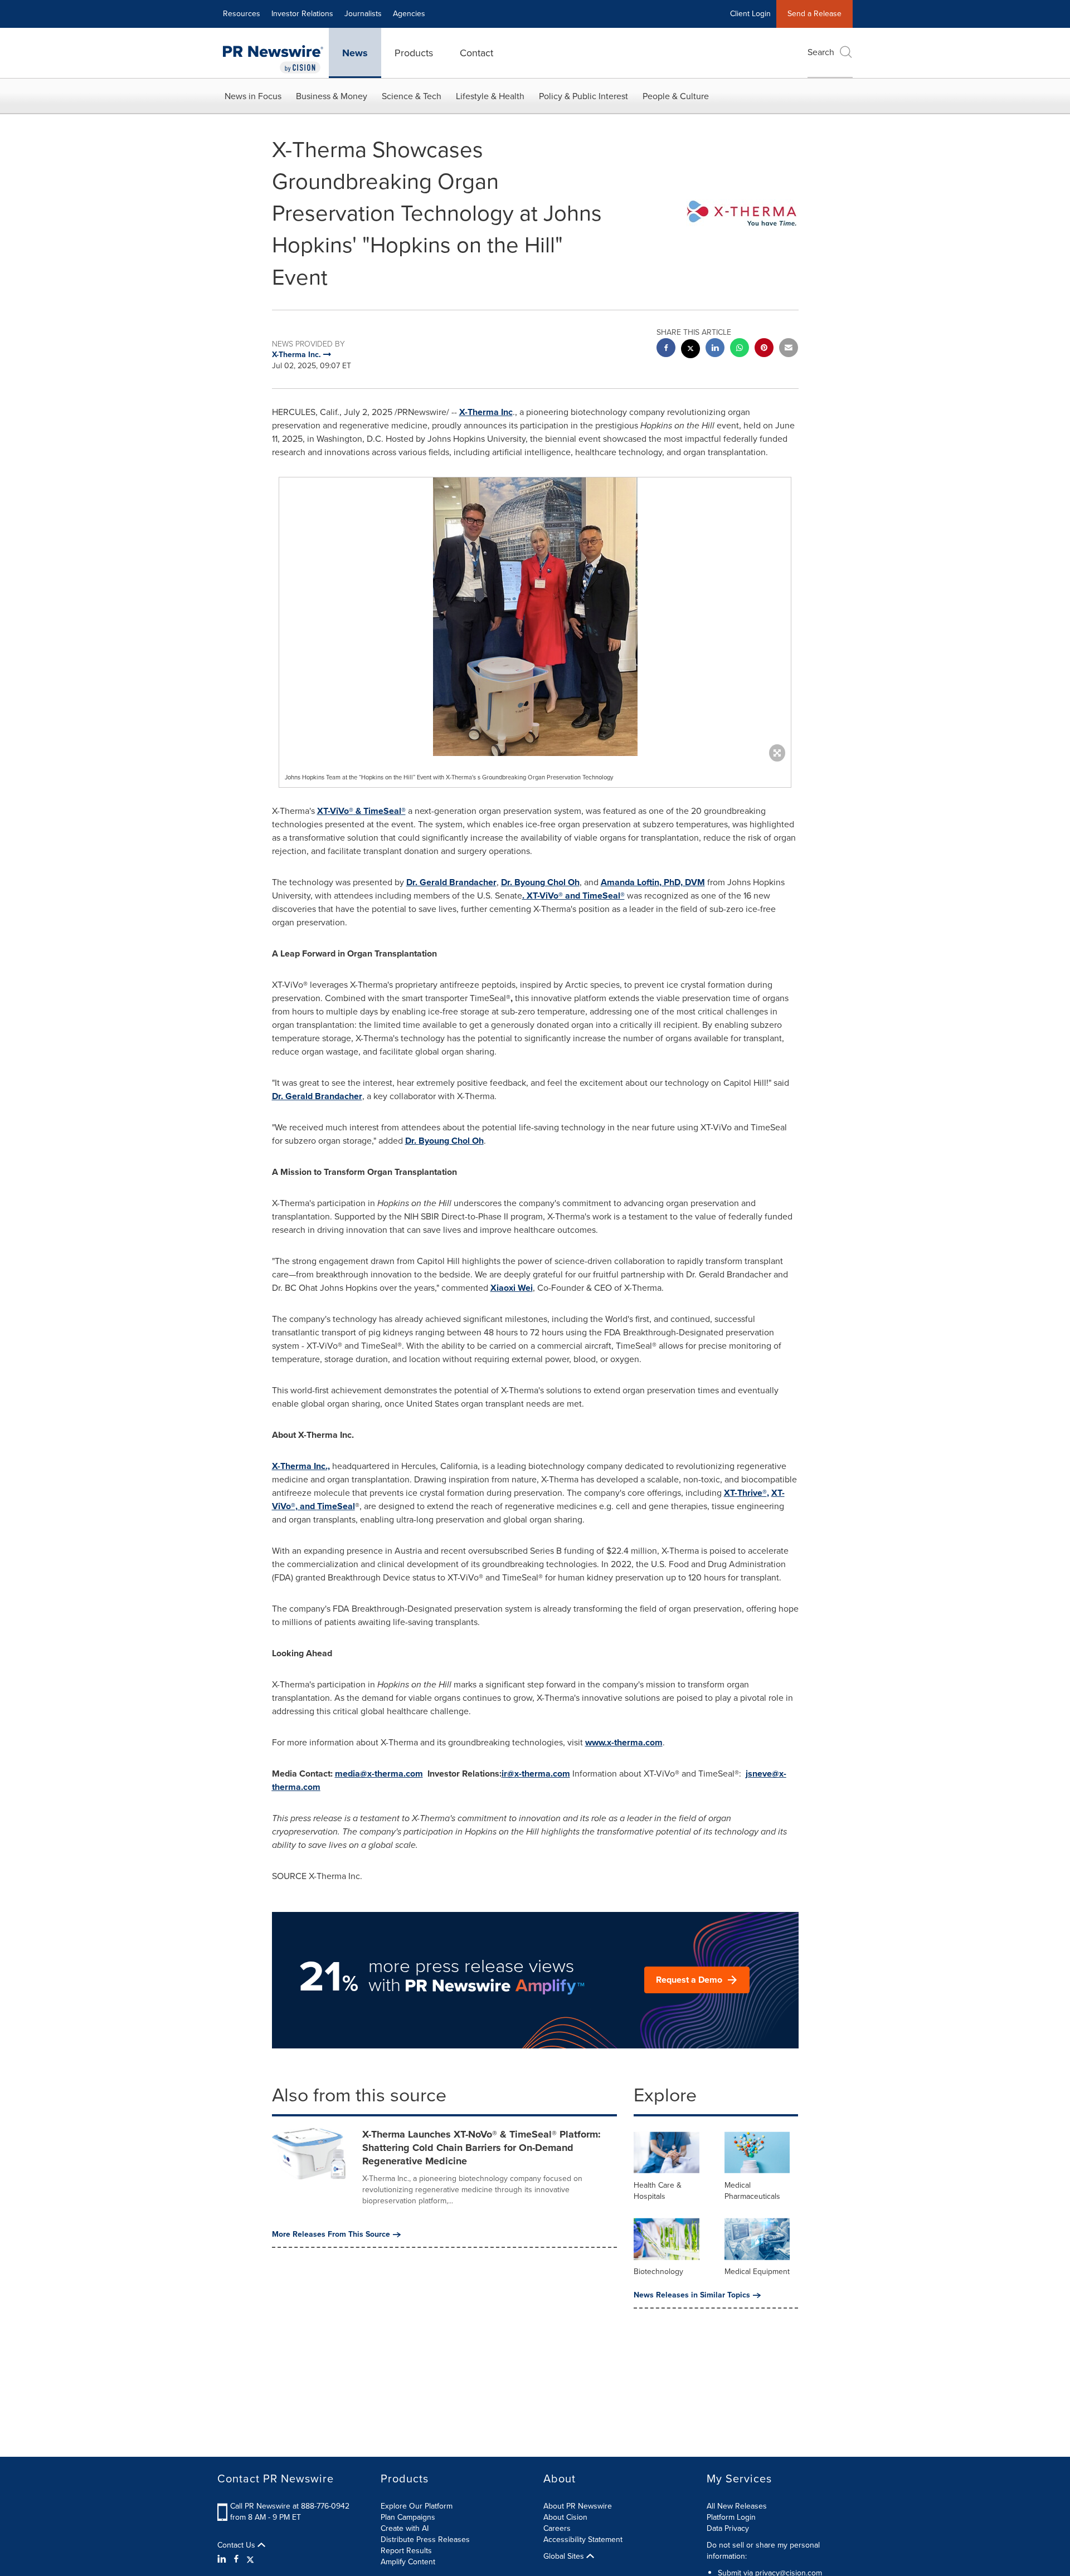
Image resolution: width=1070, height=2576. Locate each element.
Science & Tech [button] (412, 96)
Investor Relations (302, 14)
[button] (535, 617)
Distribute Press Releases (425, 2540)
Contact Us (237, 2545)
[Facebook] (236, 2559)
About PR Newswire (578, 2506)
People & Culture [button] (676, 96)
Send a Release (814, 14)
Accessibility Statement (583, 2540)
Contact (476, 53)
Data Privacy (728, 2528)
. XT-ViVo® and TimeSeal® (573, 896)
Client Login (750, 14)
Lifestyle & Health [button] (490, 96)
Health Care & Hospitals (658, 2191)
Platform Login (731, 2517)
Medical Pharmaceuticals (752, 2191)
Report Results (406, 2551)
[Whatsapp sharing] (740, 349)
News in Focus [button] (253, 96)
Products (414, 53)
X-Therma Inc (486, 412)
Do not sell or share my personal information (763, 2551)
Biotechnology (658, 2272)
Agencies (409, 14)
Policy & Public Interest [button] (583, 96)
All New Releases (737, 2506)
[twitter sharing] (690, 350)
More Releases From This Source (331, 2235)
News (355, 53)
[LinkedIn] (223, 2559)
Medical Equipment (757, 2272)
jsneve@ (762, 1774)
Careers (557, 2528)
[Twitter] (250, 2559)
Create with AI (405, 2528)
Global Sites (565, 2557)
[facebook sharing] (666, 349)
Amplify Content (408, 2562)
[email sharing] (789, 349)
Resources (242, 14)
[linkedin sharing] (715, 349)
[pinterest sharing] (764, 349)
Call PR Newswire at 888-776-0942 (290, 2506)
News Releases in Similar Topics (692, 2295)
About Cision (565, 2517)
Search (821, 52)
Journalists (363, 14)
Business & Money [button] (332, 96)
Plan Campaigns (408, 2517)
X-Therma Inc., (301, 1466)
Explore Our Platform (417, 2506)
